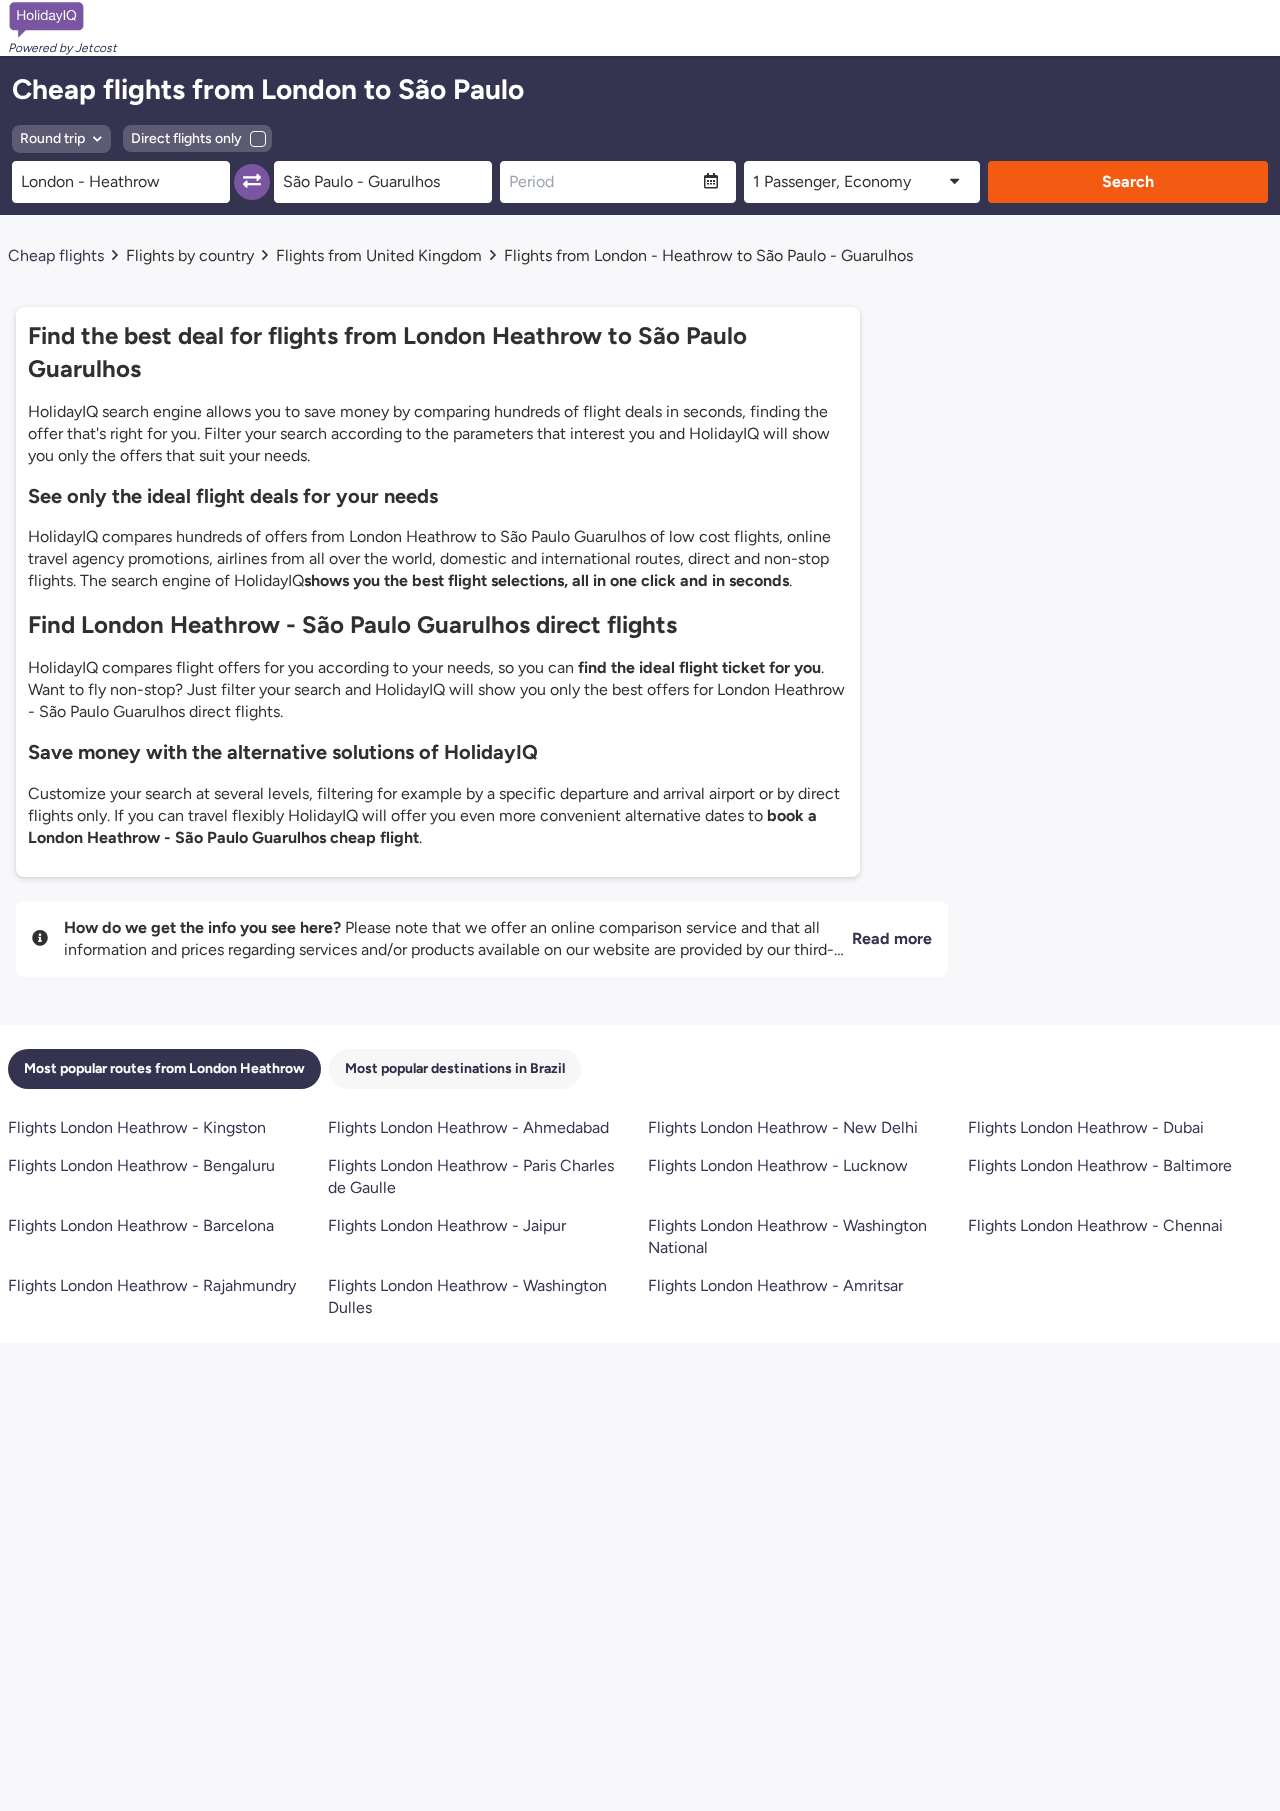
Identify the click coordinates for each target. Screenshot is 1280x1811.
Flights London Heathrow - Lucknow (778, 1165)
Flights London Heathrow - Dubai (1086, 1127)
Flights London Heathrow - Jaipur (447, 1225)
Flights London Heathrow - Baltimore (1100, 1165)
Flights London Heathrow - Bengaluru (141, 1165)
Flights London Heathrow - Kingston (137, 1127)
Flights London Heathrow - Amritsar (775, 1285)
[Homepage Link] (62, 20)
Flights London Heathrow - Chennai (1095, 1225)
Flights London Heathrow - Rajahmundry (152, 1285)
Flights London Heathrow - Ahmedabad (468, 1127)
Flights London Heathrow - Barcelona (141, 1225)
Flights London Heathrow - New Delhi (783, 1127)
